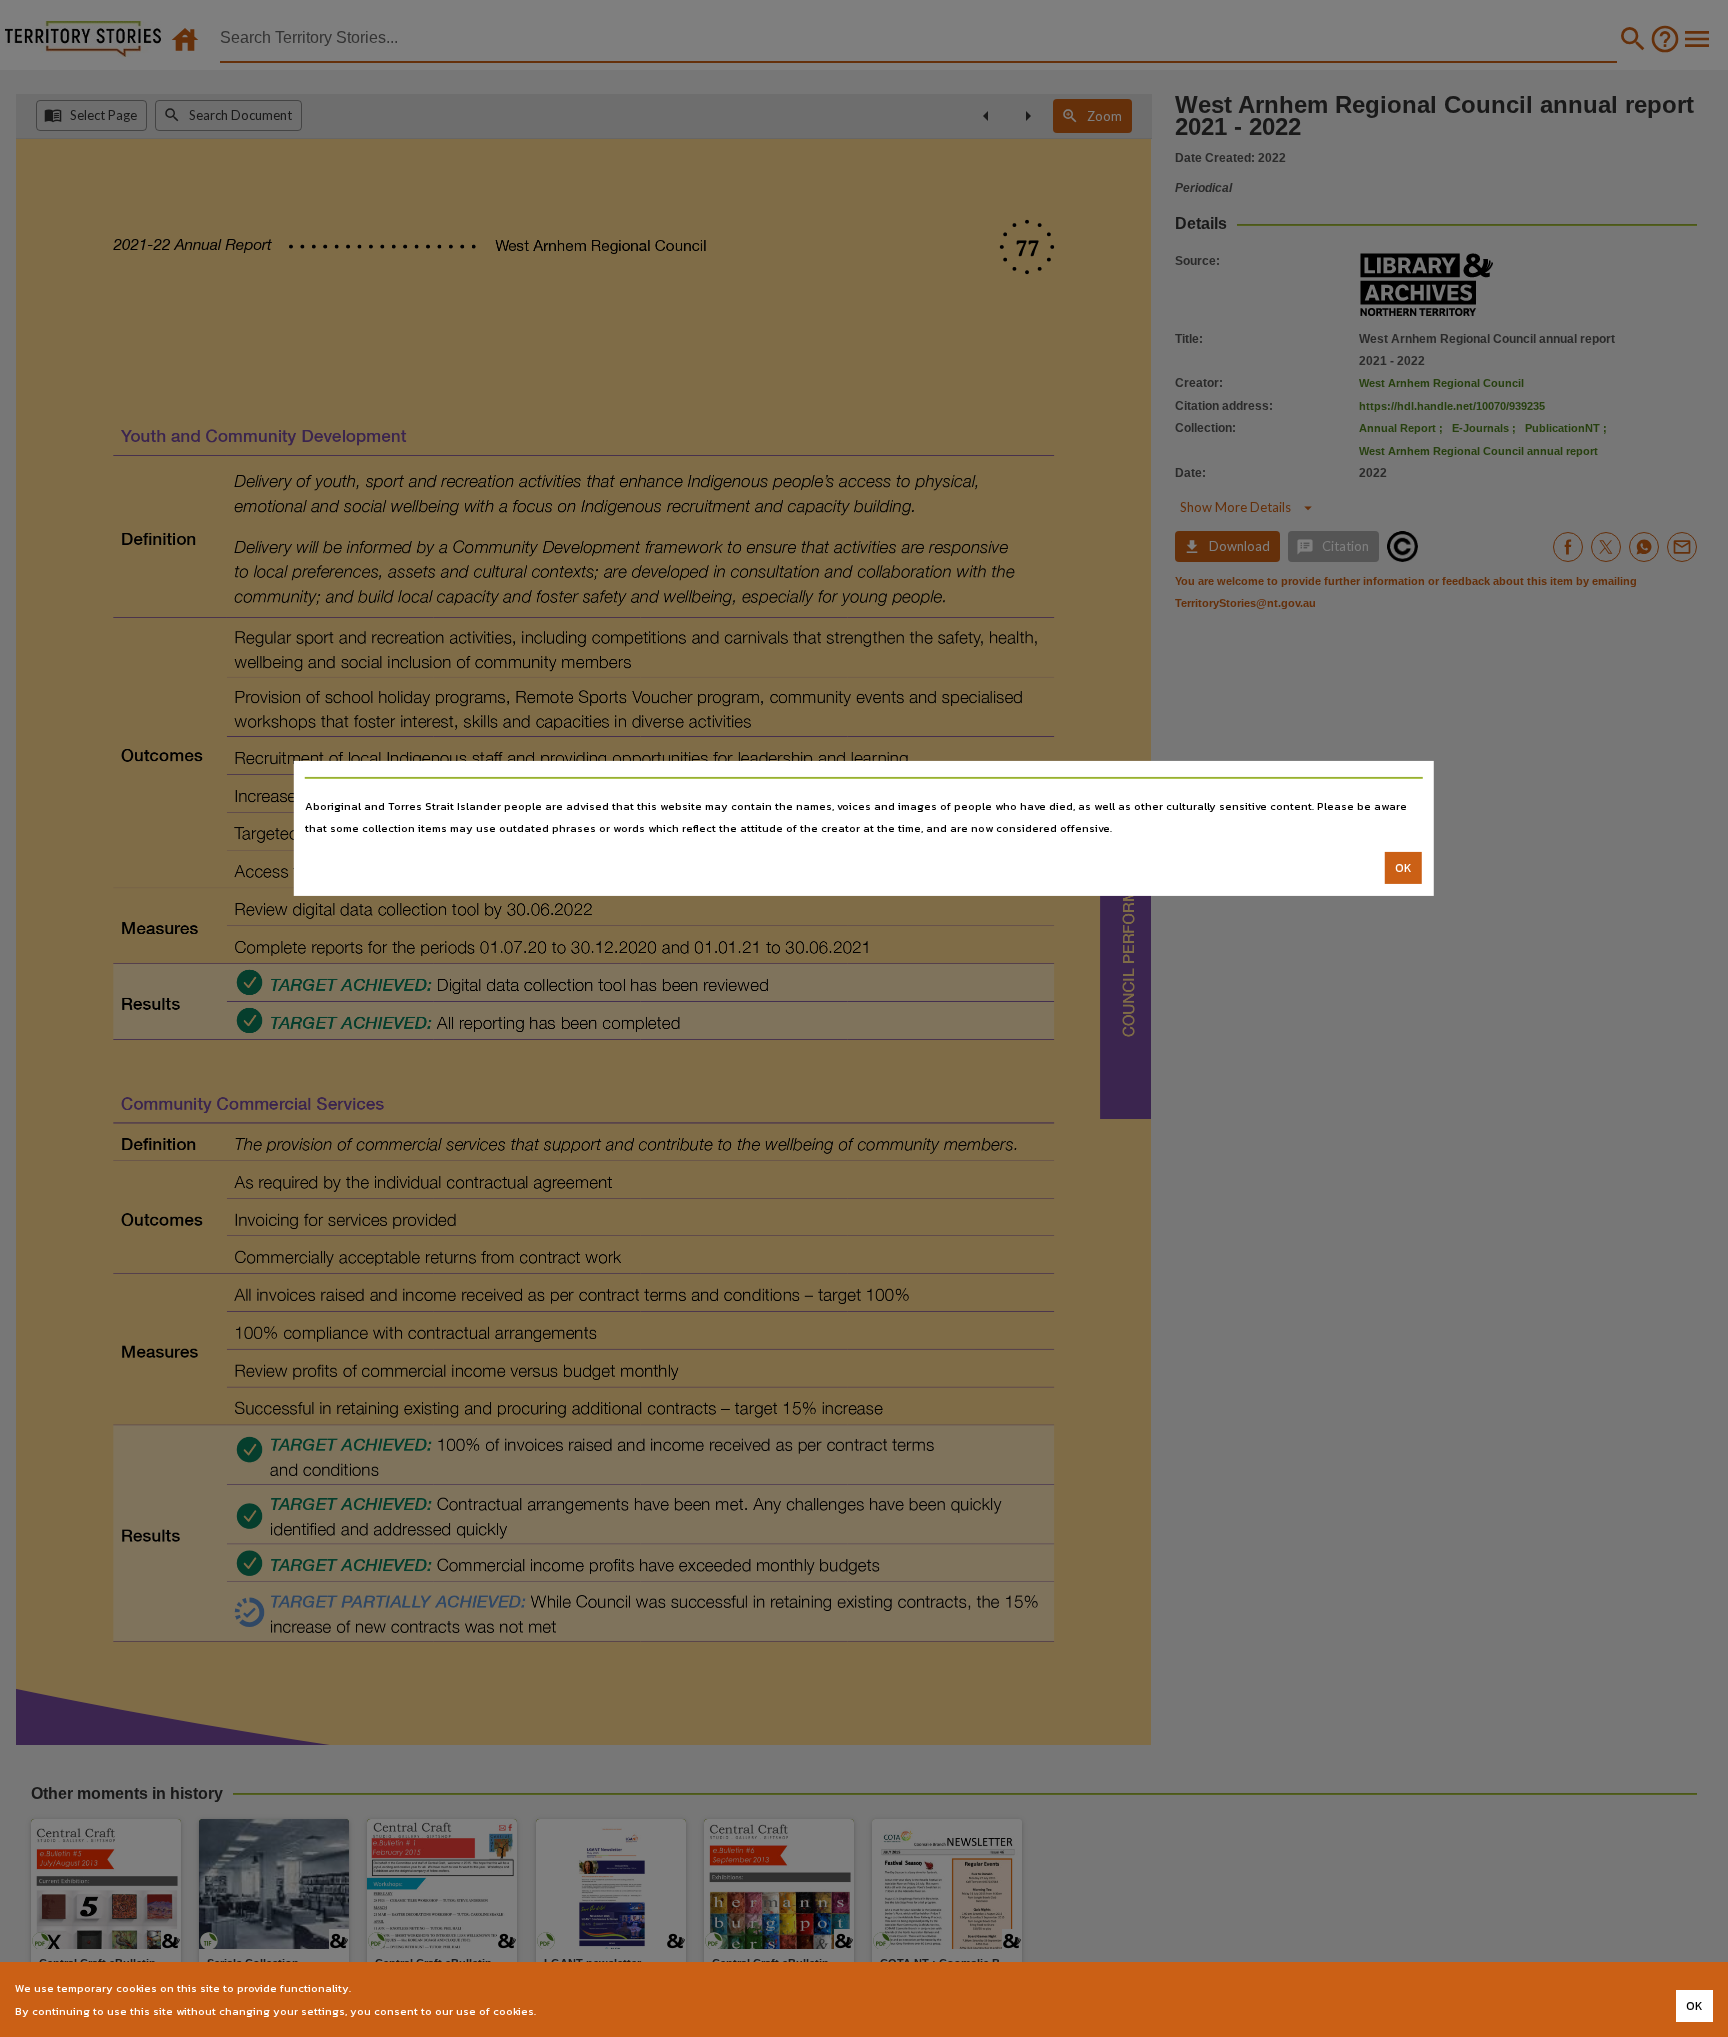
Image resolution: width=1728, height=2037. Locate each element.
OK (1403, 868)
